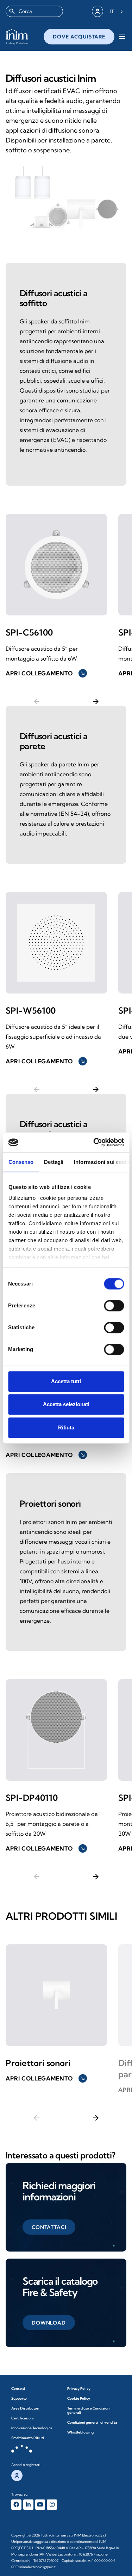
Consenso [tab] (21, 1162)
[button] (49, 2227)
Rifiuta (66, 1427)
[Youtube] (40, 2505)
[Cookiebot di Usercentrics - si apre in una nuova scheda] (94, 1142)
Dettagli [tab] (54, 1162)
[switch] (114, 1306)
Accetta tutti (66, 1381)
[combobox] (34, 11)
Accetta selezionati (66, 1404)
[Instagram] (52, 2505)
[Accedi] (98, 11)
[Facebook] (16, 2505)
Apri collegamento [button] (46, 673)
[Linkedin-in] (28, 2505)
